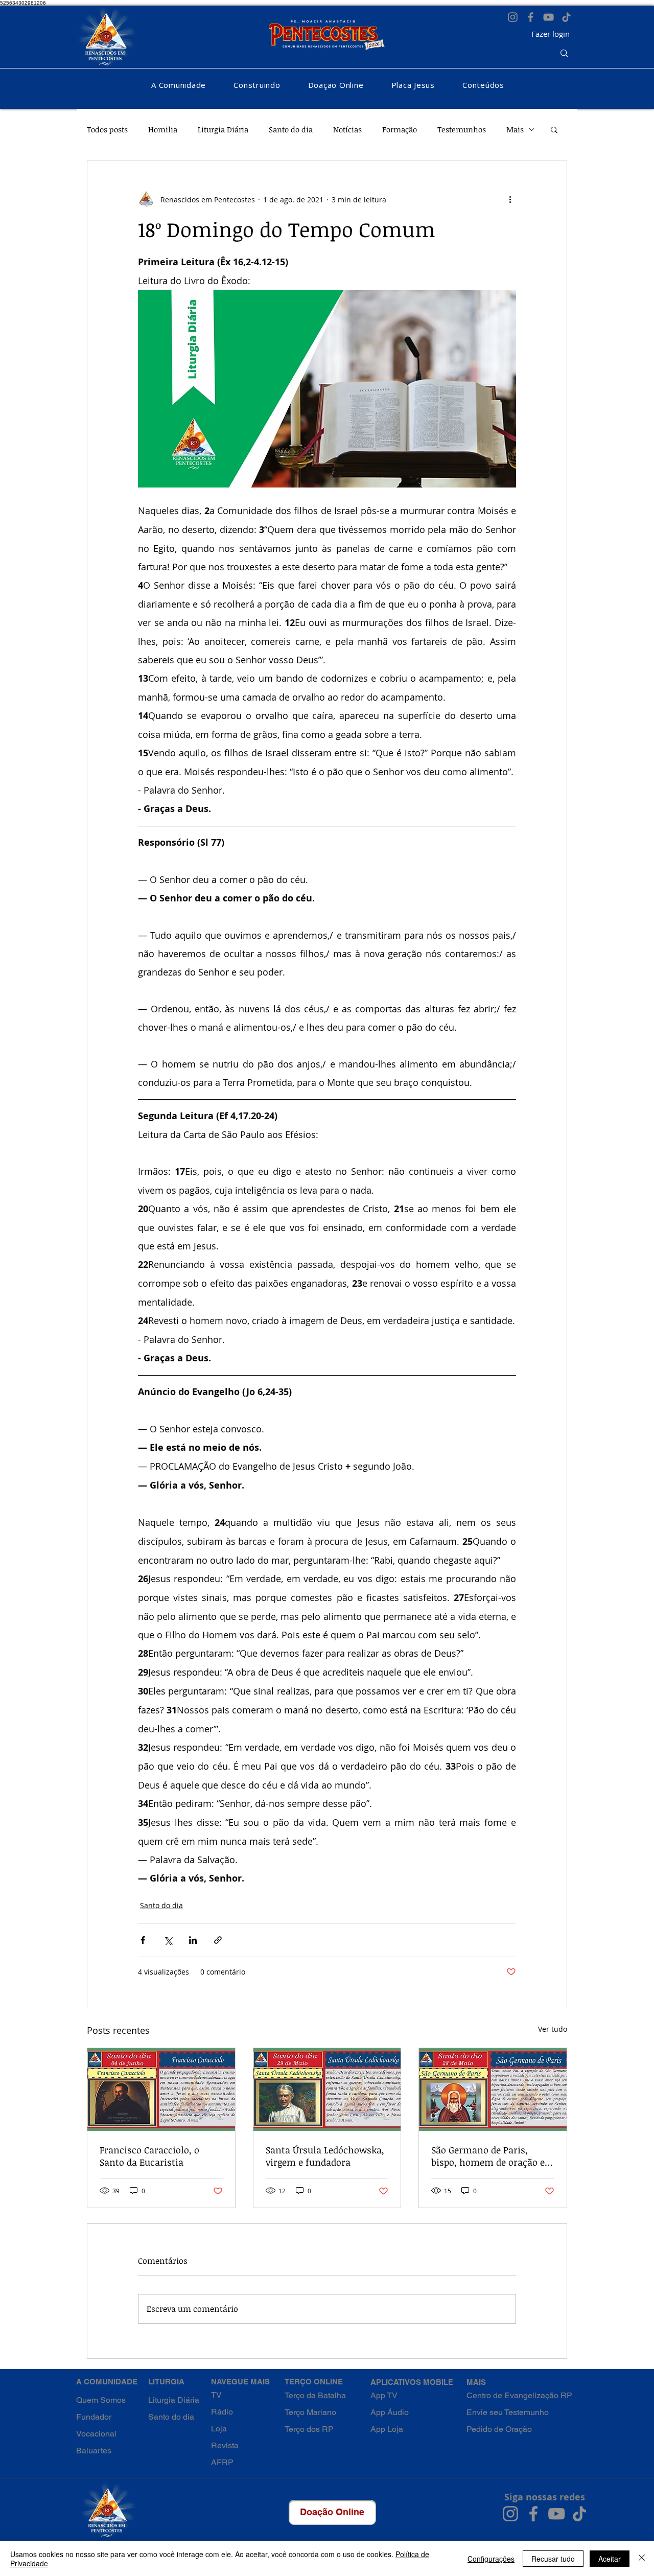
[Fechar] (642, 2559)
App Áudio (390, 2412)
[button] (179, 85)
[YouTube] (548, 17)
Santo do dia (291, 129)
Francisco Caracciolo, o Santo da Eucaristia (149, 2156)
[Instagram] (513, 17)
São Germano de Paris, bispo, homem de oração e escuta (488, 2156)
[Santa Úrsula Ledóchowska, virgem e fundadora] (327, 2090)
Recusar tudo (553, 2559)
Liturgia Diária (223, 129)
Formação (400, 129)
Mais (515, 129)
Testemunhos (462, 129)
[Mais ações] (510, 199)
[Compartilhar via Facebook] (143, 1940)
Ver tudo (553, 2029)
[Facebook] (531, 17)
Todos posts (107, 129)
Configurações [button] (491, 2559)
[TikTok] (566, 17)
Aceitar (610, 2559)
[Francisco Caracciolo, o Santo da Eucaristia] (161, 2090)
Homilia (163, 129)
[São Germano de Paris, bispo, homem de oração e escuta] (493, 2090)
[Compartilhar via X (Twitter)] (168, 1940)
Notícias (347, 129)
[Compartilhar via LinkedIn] (193, 1940)
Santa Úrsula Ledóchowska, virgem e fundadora (325, 2156)
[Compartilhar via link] (218, 1940)
